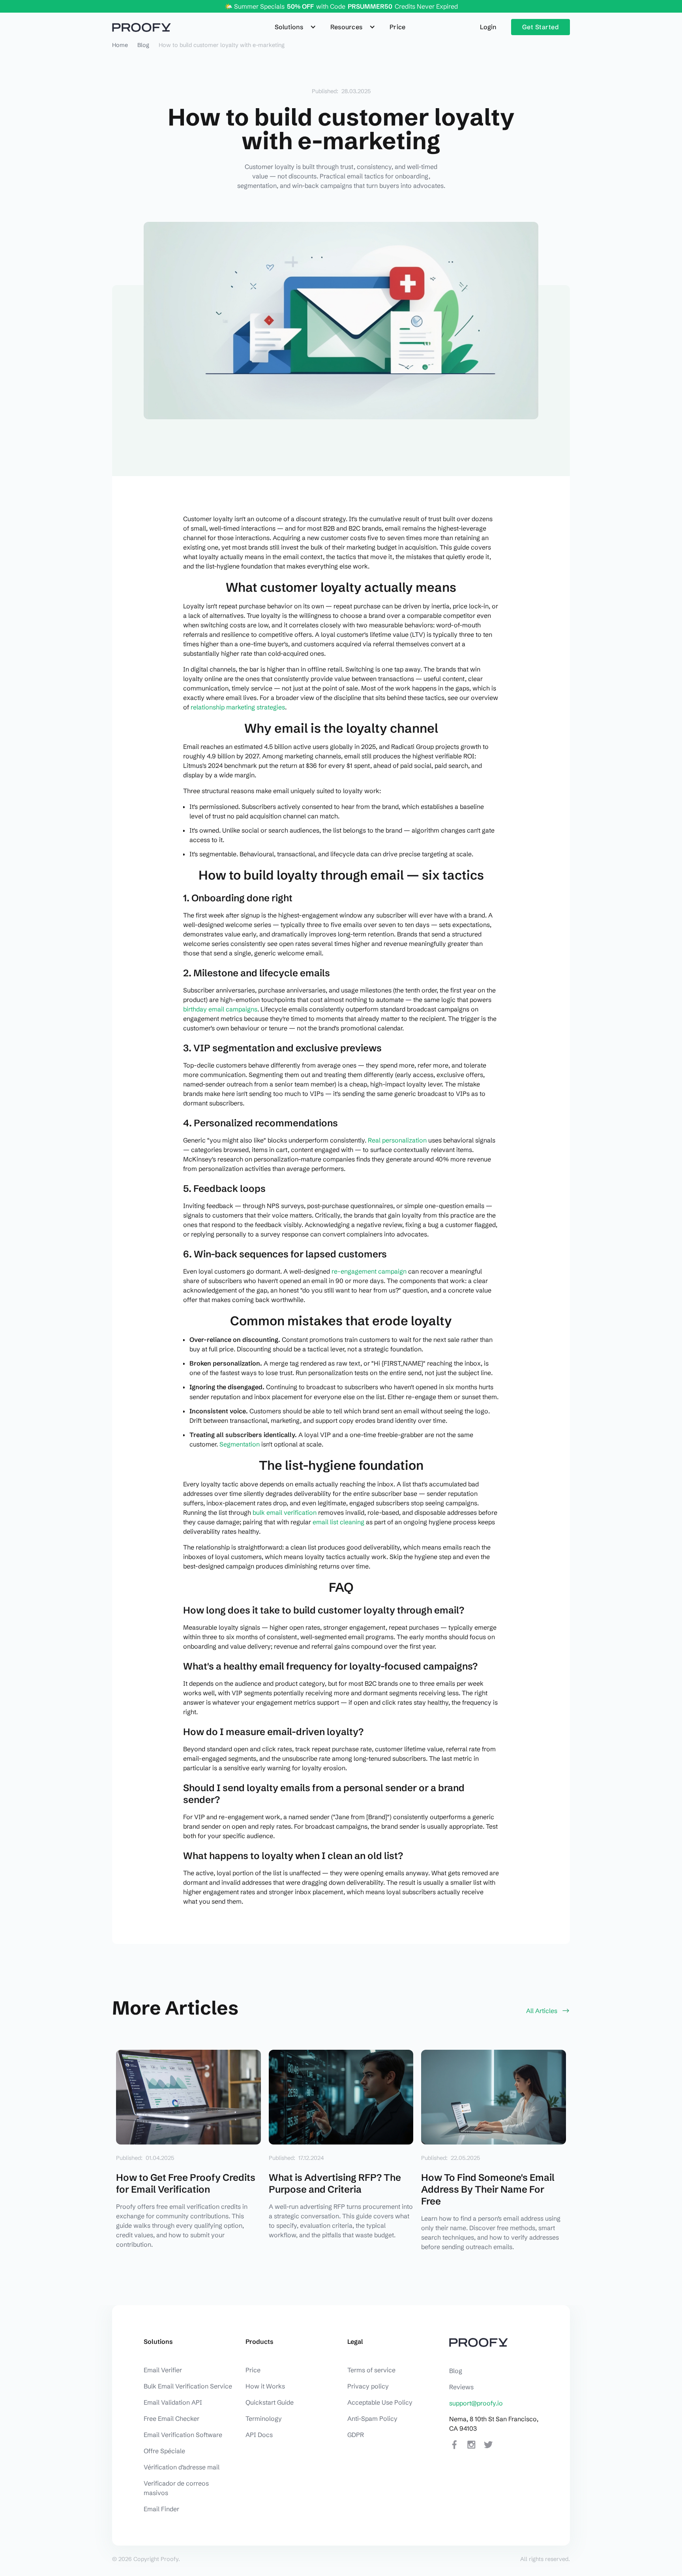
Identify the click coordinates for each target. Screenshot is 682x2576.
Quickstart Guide (270, 2402)
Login (488, 27)
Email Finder (161, 2509)
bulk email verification (285, 1512)
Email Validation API (173, 2402)
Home (120, 45)
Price (397, 27)
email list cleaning (338, 1522)
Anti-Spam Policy (372, 2418)
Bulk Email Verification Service (188, 2386)
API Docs (259, 2435)
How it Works (265, 2386)
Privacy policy (368, 2386)
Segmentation (240, 1444)
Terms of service (371, 2370)
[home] (141, 27)
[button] (296, 27)
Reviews (461, 2387)
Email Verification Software (183, 2435)
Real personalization (397, 1140)
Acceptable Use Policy (380, 2402)
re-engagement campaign (369, 1271)
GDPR (356, 2435)
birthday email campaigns (220, 1009)
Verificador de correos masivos (176, 2488)
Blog (143, 45)
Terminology (264, 2418)
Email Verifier (163, 2370)
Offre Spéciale (164, 2451)
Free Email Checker (171, 2418)
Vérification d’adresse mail (182, 2467)
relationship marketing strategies (238, 707)
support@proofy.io (476, 2403)
